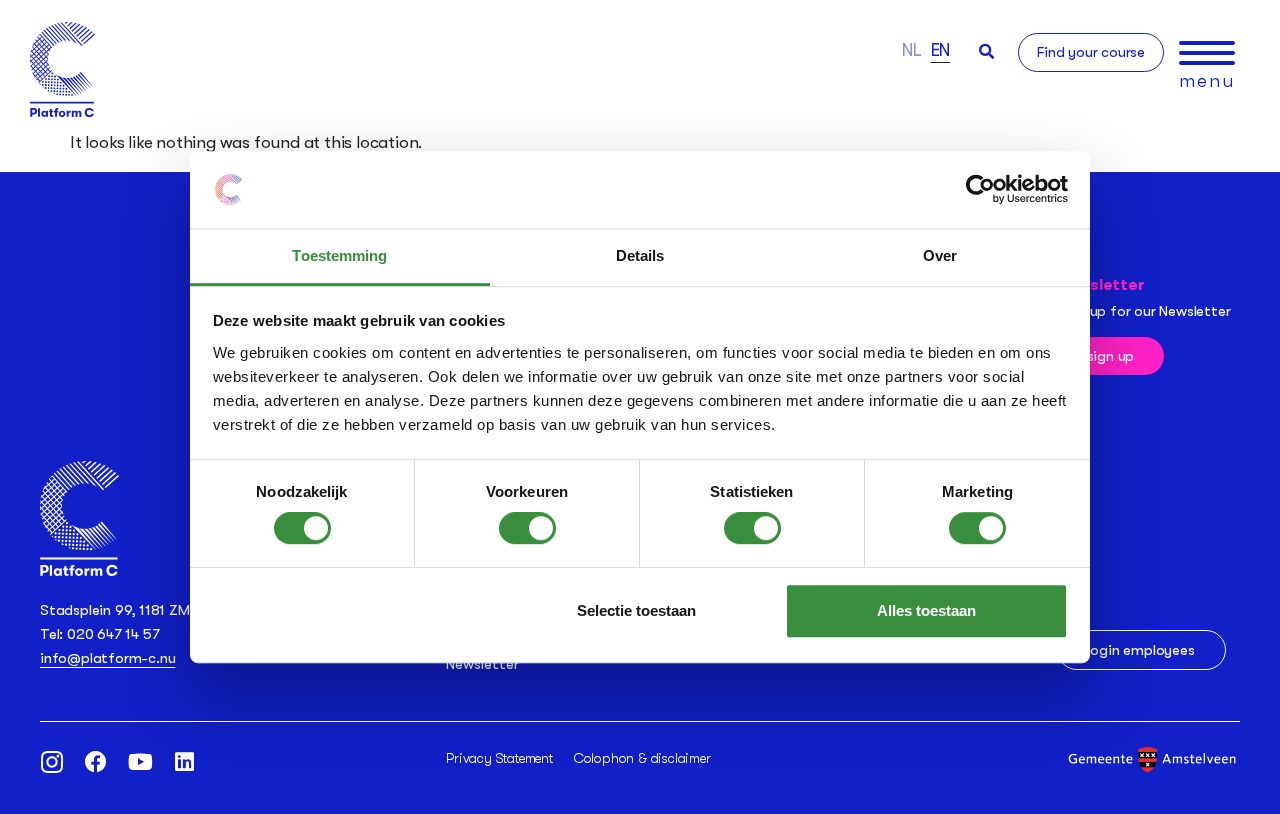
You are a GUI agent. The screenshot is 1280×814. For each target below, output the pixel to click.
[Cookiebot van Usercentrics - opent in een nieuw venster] (980, 190)
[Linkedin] (184, 762)
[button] (986, 51)
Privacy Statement (499, 758)
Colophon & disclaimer (642, 758)
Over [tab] (940, 255)
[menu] (1207, 53)
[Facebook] (96, 762)
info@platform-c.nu (107, 658)
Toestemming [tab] (339, 255)
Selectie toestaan (636, 610)
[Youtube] (140, 762)
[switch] (527, 528)
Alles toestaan (926, 610)
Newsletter (482, 664)
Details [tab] (640, 255)
